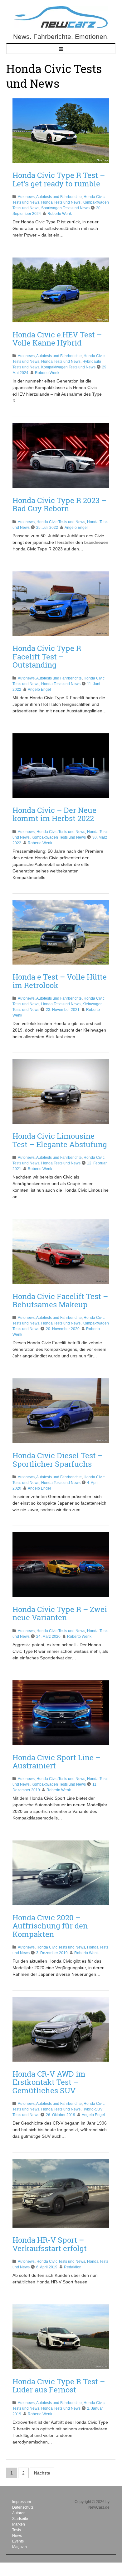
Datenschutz (23, 2507)
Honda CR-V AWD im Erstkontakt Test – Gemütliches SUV (49, 2082)
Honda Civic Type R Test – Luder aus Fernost (59, 2386)
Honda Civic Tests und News (61, 522)
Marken (19, 2524)
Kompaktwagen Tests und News (68, 367)
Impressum (22, 2502)
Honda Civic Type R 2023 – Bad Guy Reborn (59, 504)
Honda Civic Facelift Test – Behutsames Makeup (60, 1300)
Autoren (19, 2513)
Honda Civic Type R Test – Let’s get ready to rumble (59, 179)
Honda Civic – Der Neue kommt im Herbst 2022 (54, 814)
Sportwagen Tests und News (65, 208)
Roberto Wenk (60, 214)
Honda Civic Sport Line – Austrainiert (56, 1762)
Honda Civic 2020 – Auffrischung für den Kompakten (50, 1926)
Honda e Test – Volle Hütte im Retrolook (60, 981)
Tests (17, 2530)
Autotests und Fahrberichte (59, 197)
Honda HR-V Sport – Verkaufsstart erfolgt (50, 2244)
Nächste (42, 2473)
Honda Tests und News (61, 202)
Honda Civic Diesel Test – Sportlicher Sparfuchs (58, 1460)
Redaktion (73, 2267)
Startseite (20, 2519)
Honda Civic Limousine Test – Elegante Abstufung (60, 1140)
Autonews (26, 197)
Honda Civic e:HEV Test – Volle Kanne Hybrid (57, 339)
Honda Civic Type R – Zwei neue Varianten (60, 1613)
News (17, 2536)
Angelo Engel (76, 528)
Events (18, 2541)
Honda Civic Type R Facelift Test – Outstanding (47, 656)
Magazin (20, 2547)
